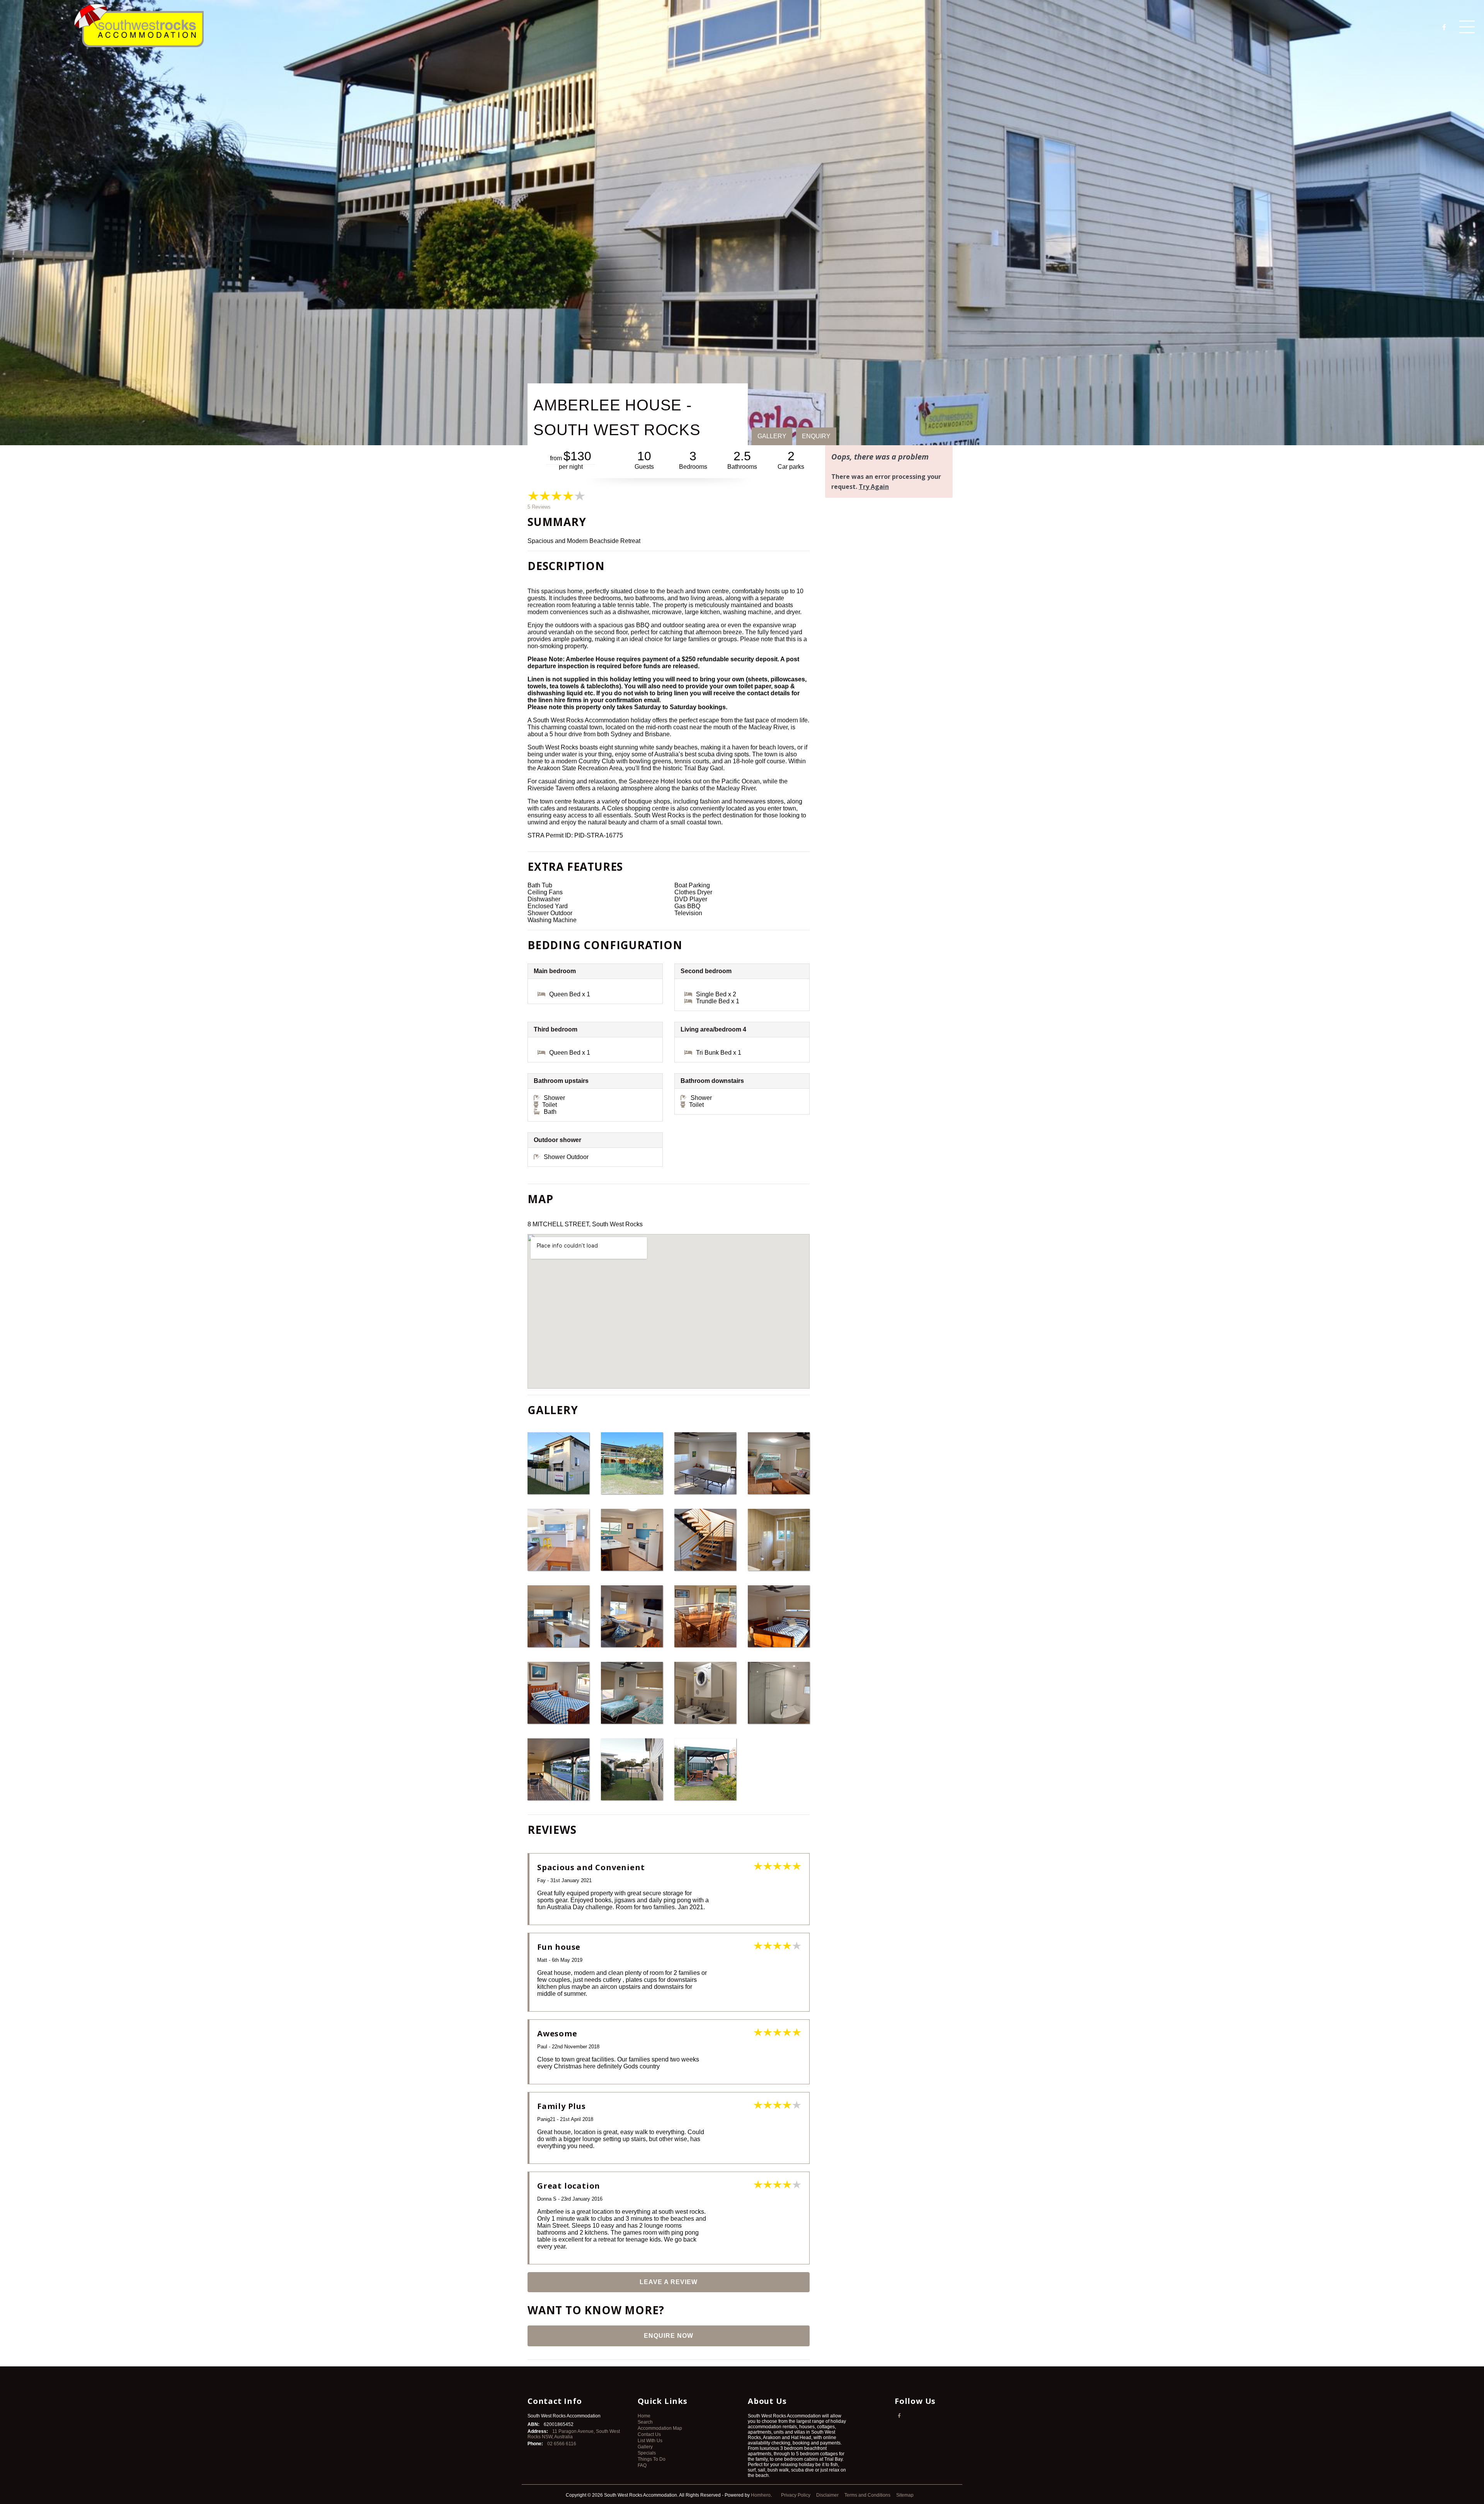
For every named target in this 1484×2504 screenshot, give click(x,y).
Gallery (645, 2447)
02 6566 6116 (562, 2444)
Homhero (761, 2495)
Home (644, 2416)
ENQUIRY (816, 436)
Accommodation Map (660, 2428)
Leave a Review (669, 2282)
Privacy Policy (796, 2495)
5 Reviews (539, 507)
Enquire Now (669, 2336)
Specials (647, 2453)
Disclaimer (828, 2495)
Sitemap (905, 2495)
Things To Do (652, 2459)
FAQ (642, 2465)
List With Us (650, 2441)
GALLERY (772, 436)
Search (645, 2422)
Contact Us (649, 2434)
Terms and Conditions (868, 2495)
